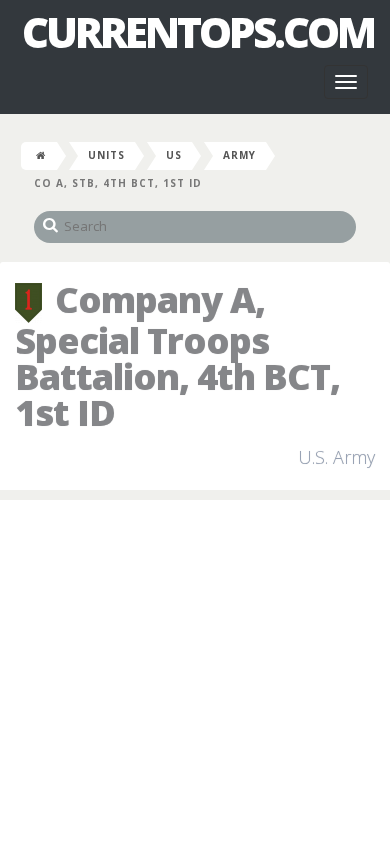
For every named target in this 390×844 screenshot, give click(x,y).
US (174, 155)
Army (239, 155)
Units (106, 155)
